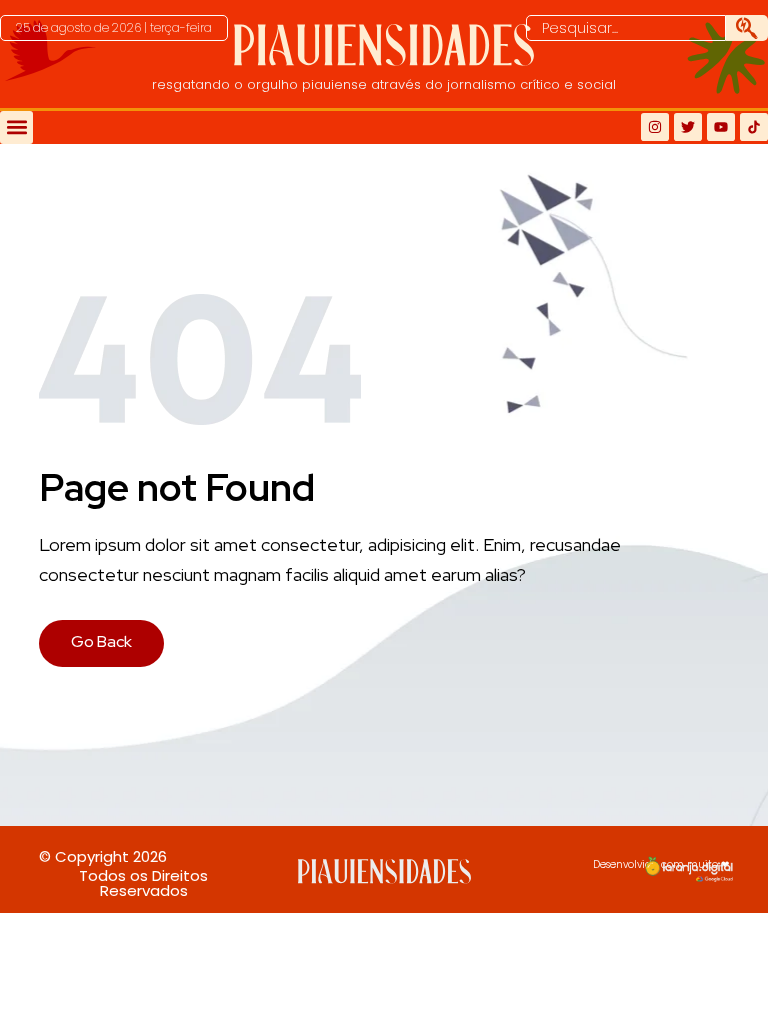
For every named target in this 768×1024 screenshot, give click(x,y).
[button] (114, 28)
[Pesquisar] (747, 28)
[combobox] (626, 28)
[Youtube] (721, 127)
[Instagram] (655, 127)
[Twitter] (688, 127)
